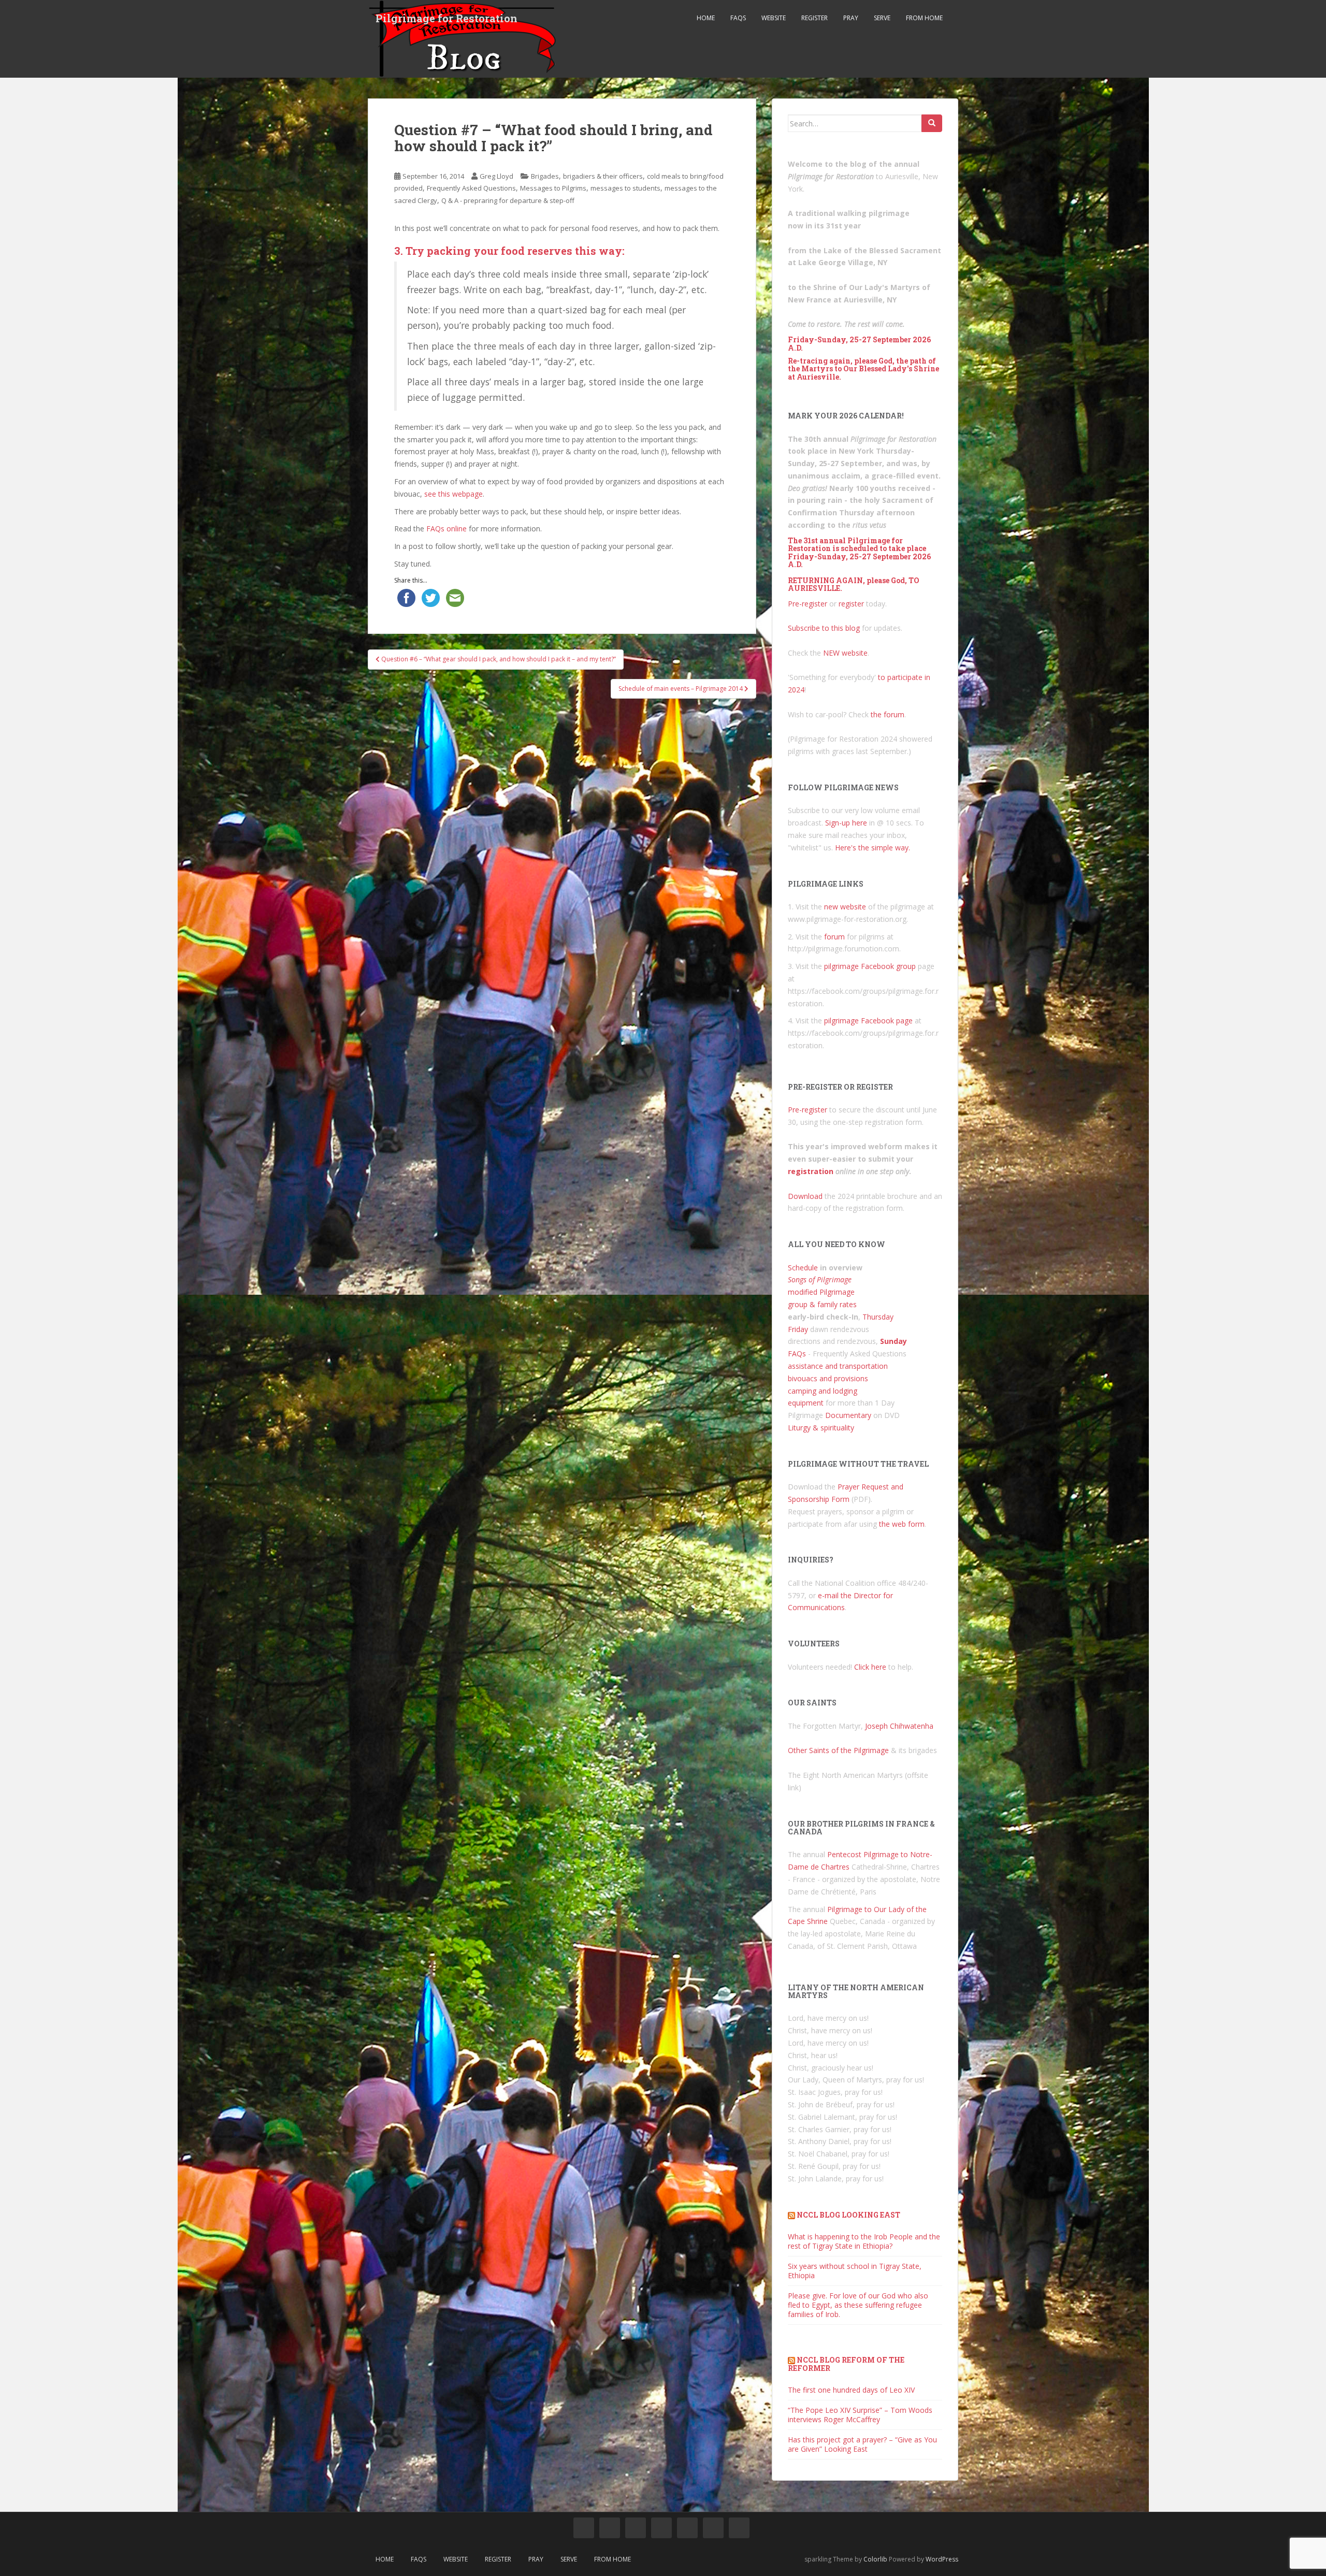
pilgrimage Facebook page (868, 1021)
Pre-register (808, 604)
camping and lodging (823, 1391)
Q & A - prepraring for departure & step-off (508, 200)
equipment (806, 1403)
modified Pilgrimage (821, 1292)
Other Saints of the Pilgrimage (838, 1750)
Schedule (803, 1268)
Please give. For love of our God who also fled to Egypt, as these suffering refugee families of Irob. (858, 2305)
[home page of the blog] (584, 2528)
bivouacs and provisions (828, 1378)
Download (805, 1196)
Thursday (878, 1317)
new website (845, 907)
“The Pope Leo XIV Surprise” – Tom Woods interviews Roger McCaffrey (860, 2415)
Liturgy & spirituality (821, 1428)
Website (774, 18)
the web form (902, 1524)
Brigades (545, 176)
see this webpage (453, 494)
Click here (870, 1667)
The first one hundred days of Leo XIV (851, 2390)
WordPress (942, 2559)
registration (811, 1171)
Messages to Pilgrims (553, 188)
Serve (882, 18)
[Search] (932, 123)
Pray (851, 18)
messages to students (625, 188)
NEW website (845, 653)
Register (815, 18)
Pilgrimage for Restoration (446, 18)
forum (834, 937)
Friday (798, 1329)
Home (706, 18)
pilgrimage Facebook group (870, 966)
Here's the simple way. (873, 848)
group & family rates (822, 1304)
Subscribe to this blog (824, 628)
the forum (888, 714)
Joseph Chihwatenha (899, 1726)
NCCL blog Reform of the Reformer (846, 2364)
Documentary (848, 1415)
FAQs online (446, 529)
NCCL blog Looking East (848, 2215)
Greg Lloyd (496, 176)
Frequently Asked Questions (471, 188)
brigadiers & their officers (603, 176)
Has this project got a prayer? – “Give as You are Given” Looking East (862, 2444)
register (851, 604)
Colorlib (875, 2559)
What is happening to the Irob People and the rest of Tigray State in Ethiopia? (864, 2241)
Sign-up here (846, 823)
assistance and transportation (838, 1366)
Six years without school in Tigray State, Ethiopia (855, 2271)
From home (924, 18)
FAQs (738, 18)
